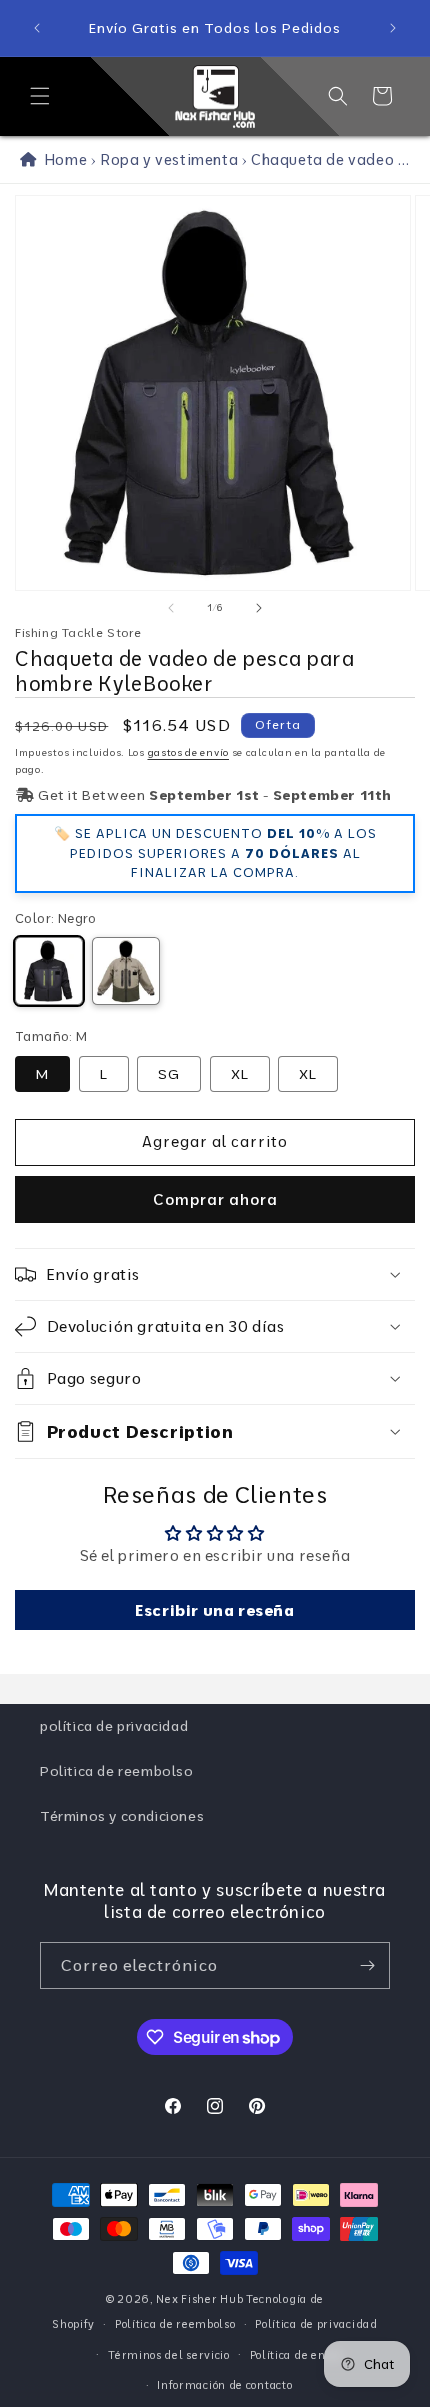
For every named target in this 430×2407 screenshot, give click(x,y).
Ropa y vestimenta (169, 159)
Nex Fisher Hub (199, 2299)
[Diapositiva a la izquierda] (171, 608)
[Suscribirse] (367, 1965)
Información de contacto (224, 2385)
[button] (40, 96)
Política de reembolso (175, 2324)
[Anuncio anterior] (37, 28)
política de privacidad (114, 1726)
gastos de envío (189, 752)
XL (240, 1074)
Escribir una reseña (214, 1610)
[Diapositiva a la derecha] (259, 608)
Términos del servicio (169, 2355)
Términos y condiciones (122, 1816)
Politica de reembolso (117, 1771)
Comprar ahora (215, 1199)
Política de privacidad (316, 2324)
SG (169, 1074)
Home (62, 159)
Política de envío (296, 2355)
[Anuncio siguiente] (393, 28)
